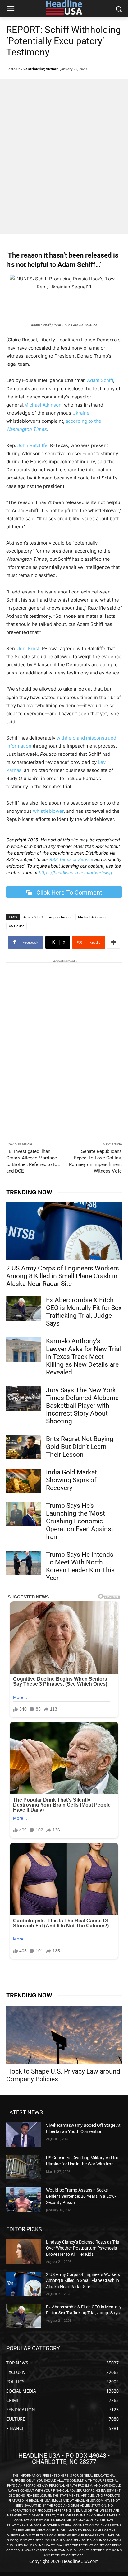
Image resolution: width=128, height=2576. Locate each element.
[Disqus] (64, 1053)
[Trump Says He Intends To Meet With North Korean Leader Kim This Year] (24, 1563)
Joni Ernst (28, 648)
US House (16, 926)
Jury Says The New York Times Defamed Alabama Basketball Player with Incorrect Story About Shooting (82, 1406)
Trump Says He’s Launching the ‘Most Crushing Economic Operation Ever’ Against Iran (80, 1521)
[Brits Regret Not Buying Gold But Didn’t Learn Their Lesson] (24, 1447)
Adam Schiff (100, 380)
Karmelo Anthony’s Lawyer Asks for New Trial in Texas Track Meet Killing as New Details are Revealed (83, 1357)
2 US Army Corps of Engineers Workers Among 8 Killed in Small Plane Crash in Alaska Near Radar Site (63, 1276)
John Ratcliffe (32, 445)
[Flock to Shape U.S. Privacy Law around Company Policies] (64, 2035)
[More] (114, 942)
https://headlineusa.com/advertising (75, 872)
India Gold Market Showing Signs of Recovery (71, 1480)
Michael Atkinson (43, 405)
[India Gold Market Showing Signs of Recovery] (24, 1481)
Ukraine (81, 413)
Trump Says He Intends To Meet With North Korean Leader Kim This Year (80, 1566)
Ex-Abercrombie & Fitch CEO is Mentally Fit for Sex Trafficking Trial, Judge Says (84, 1312)
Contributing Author (41, 69)
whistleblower (48, 811)
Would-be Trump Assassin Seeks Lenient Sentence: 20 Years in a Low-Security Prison (81, 2196)
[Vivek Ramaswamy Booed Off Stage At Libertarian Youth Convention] (24, 2135)
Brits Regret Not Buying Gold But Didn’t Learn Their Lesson (80, 1447)
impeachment (60, 917)
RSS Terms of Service (71, 859)
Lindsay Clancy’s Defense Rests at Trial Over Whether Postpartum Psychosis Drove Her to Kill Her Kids (83, 2248)
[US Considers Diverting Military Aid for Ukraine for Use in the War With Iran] (24, 2167)
